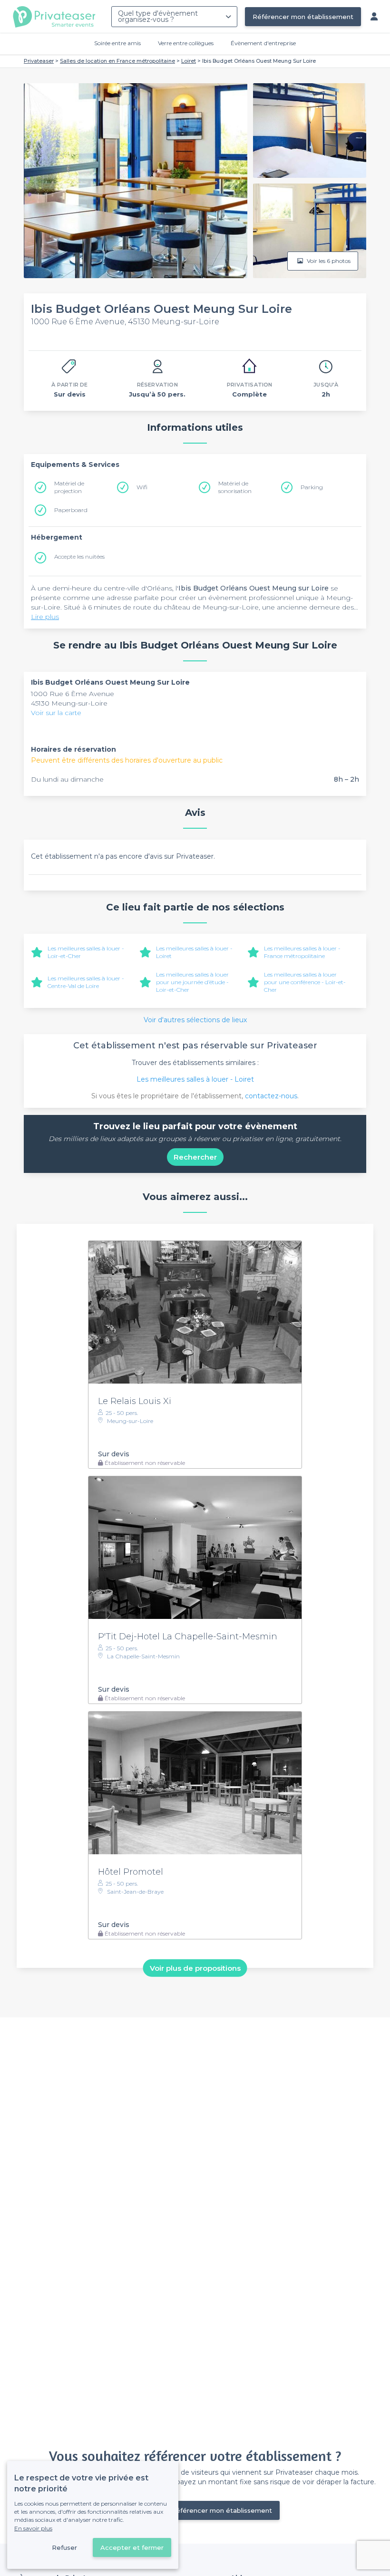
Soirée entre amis (117, 43)
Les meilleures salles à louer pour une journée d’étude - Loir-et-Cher (192, 982)
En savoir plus (33, 2528)
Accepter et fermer (132, 2547)
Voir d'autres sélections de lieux (195, 1020)
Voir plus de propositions (195, 1968)
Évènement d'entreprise (263, 43)
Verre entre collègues (186, 43)
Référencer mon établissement (303, 17)
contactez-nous (271, 1096)
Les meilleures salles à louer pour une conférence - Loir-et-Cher (305, 982)
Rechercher (195, 1157)
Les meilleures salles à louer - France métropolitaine (302, 952)
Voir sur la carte (56, 713)
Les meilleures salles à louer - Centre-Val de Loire (86, 982)
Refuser (64, 2547)
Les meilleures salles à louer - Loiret (195, 1079)
